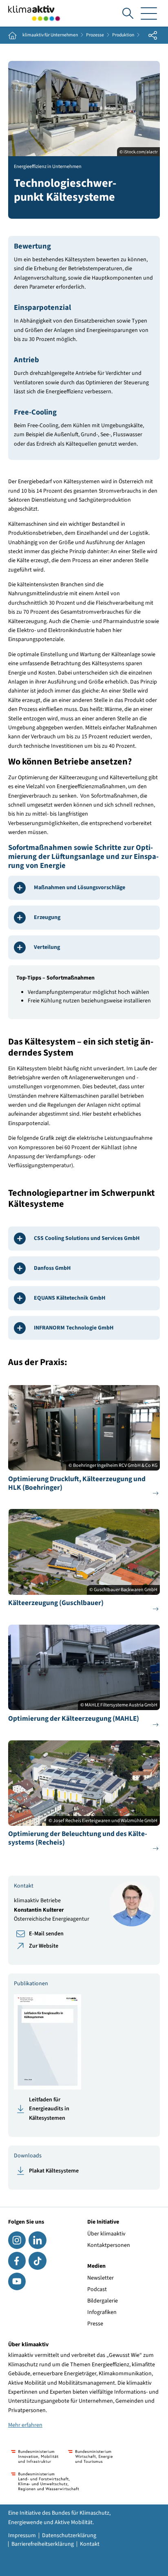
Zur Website (44, 1946)
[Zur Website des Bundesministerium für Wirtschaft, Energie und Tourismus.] (90, 2456)
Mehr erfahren (25, 2425)
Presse (95, 2324)
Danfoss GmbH (52, 1268)
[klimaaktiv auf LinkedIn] (37, 2240)
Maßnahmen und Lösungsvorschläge (80, 888)
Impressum (22, 2536)
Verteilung (47, 947)
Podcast (97, 2289)
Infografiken (102, 2312)
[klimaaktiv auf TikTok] (37, 2261)
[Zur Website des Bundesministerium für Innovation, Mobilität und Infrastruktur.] (35, 2456)
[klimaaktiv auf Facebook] (17, 2261)
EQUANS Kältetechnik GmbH (70, 1298)
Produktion (123, 35)
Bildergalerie (103, 2301)
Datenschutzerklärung (69, 2536)
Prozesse (95, 35)
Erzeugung (47, 917)
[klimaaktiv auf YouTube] (17, 2281)
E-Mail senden (46, 1934)
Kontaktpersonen (109, 2245)
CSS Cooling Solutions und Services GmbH (87, 1238)
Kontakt (90, 2544)
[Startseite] (34, 13)
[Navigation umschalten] (149, 13)
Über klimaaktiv (106, 2234)
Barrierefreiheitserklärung (43, 2544)
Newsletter (101, 2278)
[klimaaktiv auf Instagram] (17, 2240)
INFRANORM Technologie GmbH (74, 1328)
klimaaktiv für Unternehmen (50, 35)
